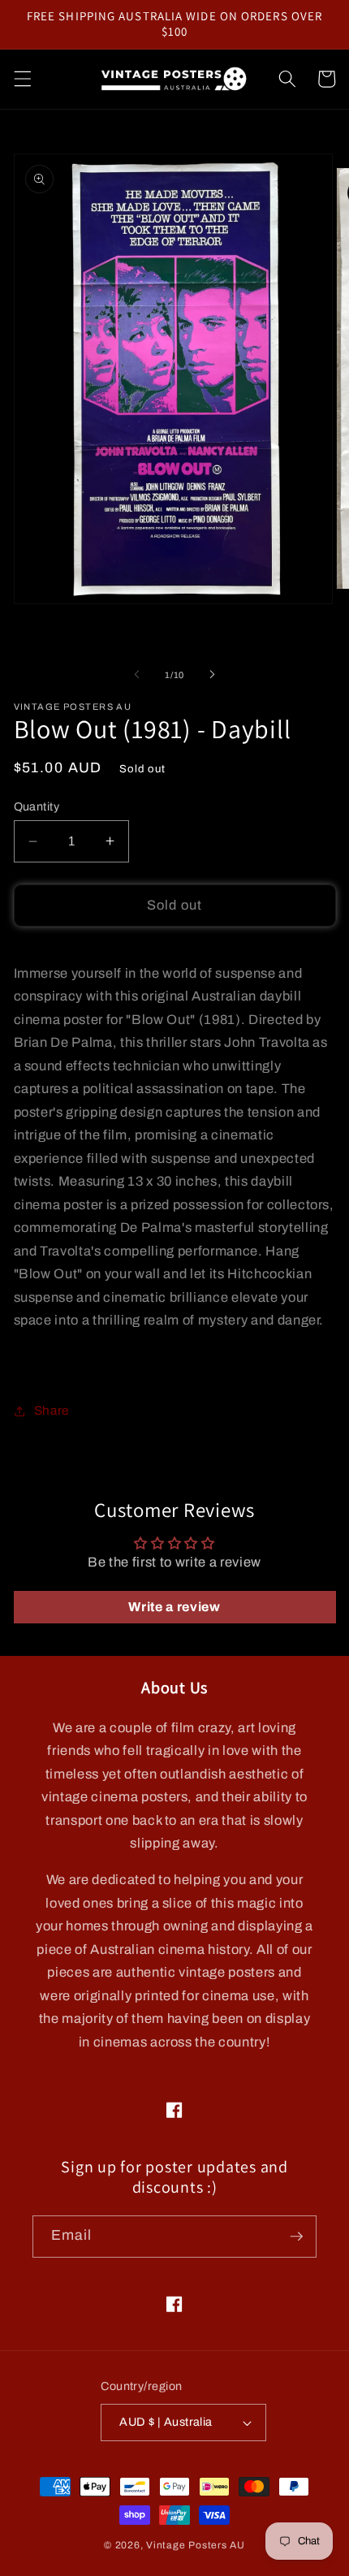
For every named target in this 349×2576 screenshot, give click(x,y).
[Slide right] (212, 675)
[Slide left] (137, 675)
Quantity (37, 806)
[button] (22, 79)
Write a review (174, 1607)
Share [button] (52, 1410)
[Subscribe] (296, 2237)
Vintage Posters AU (196, 2545)
